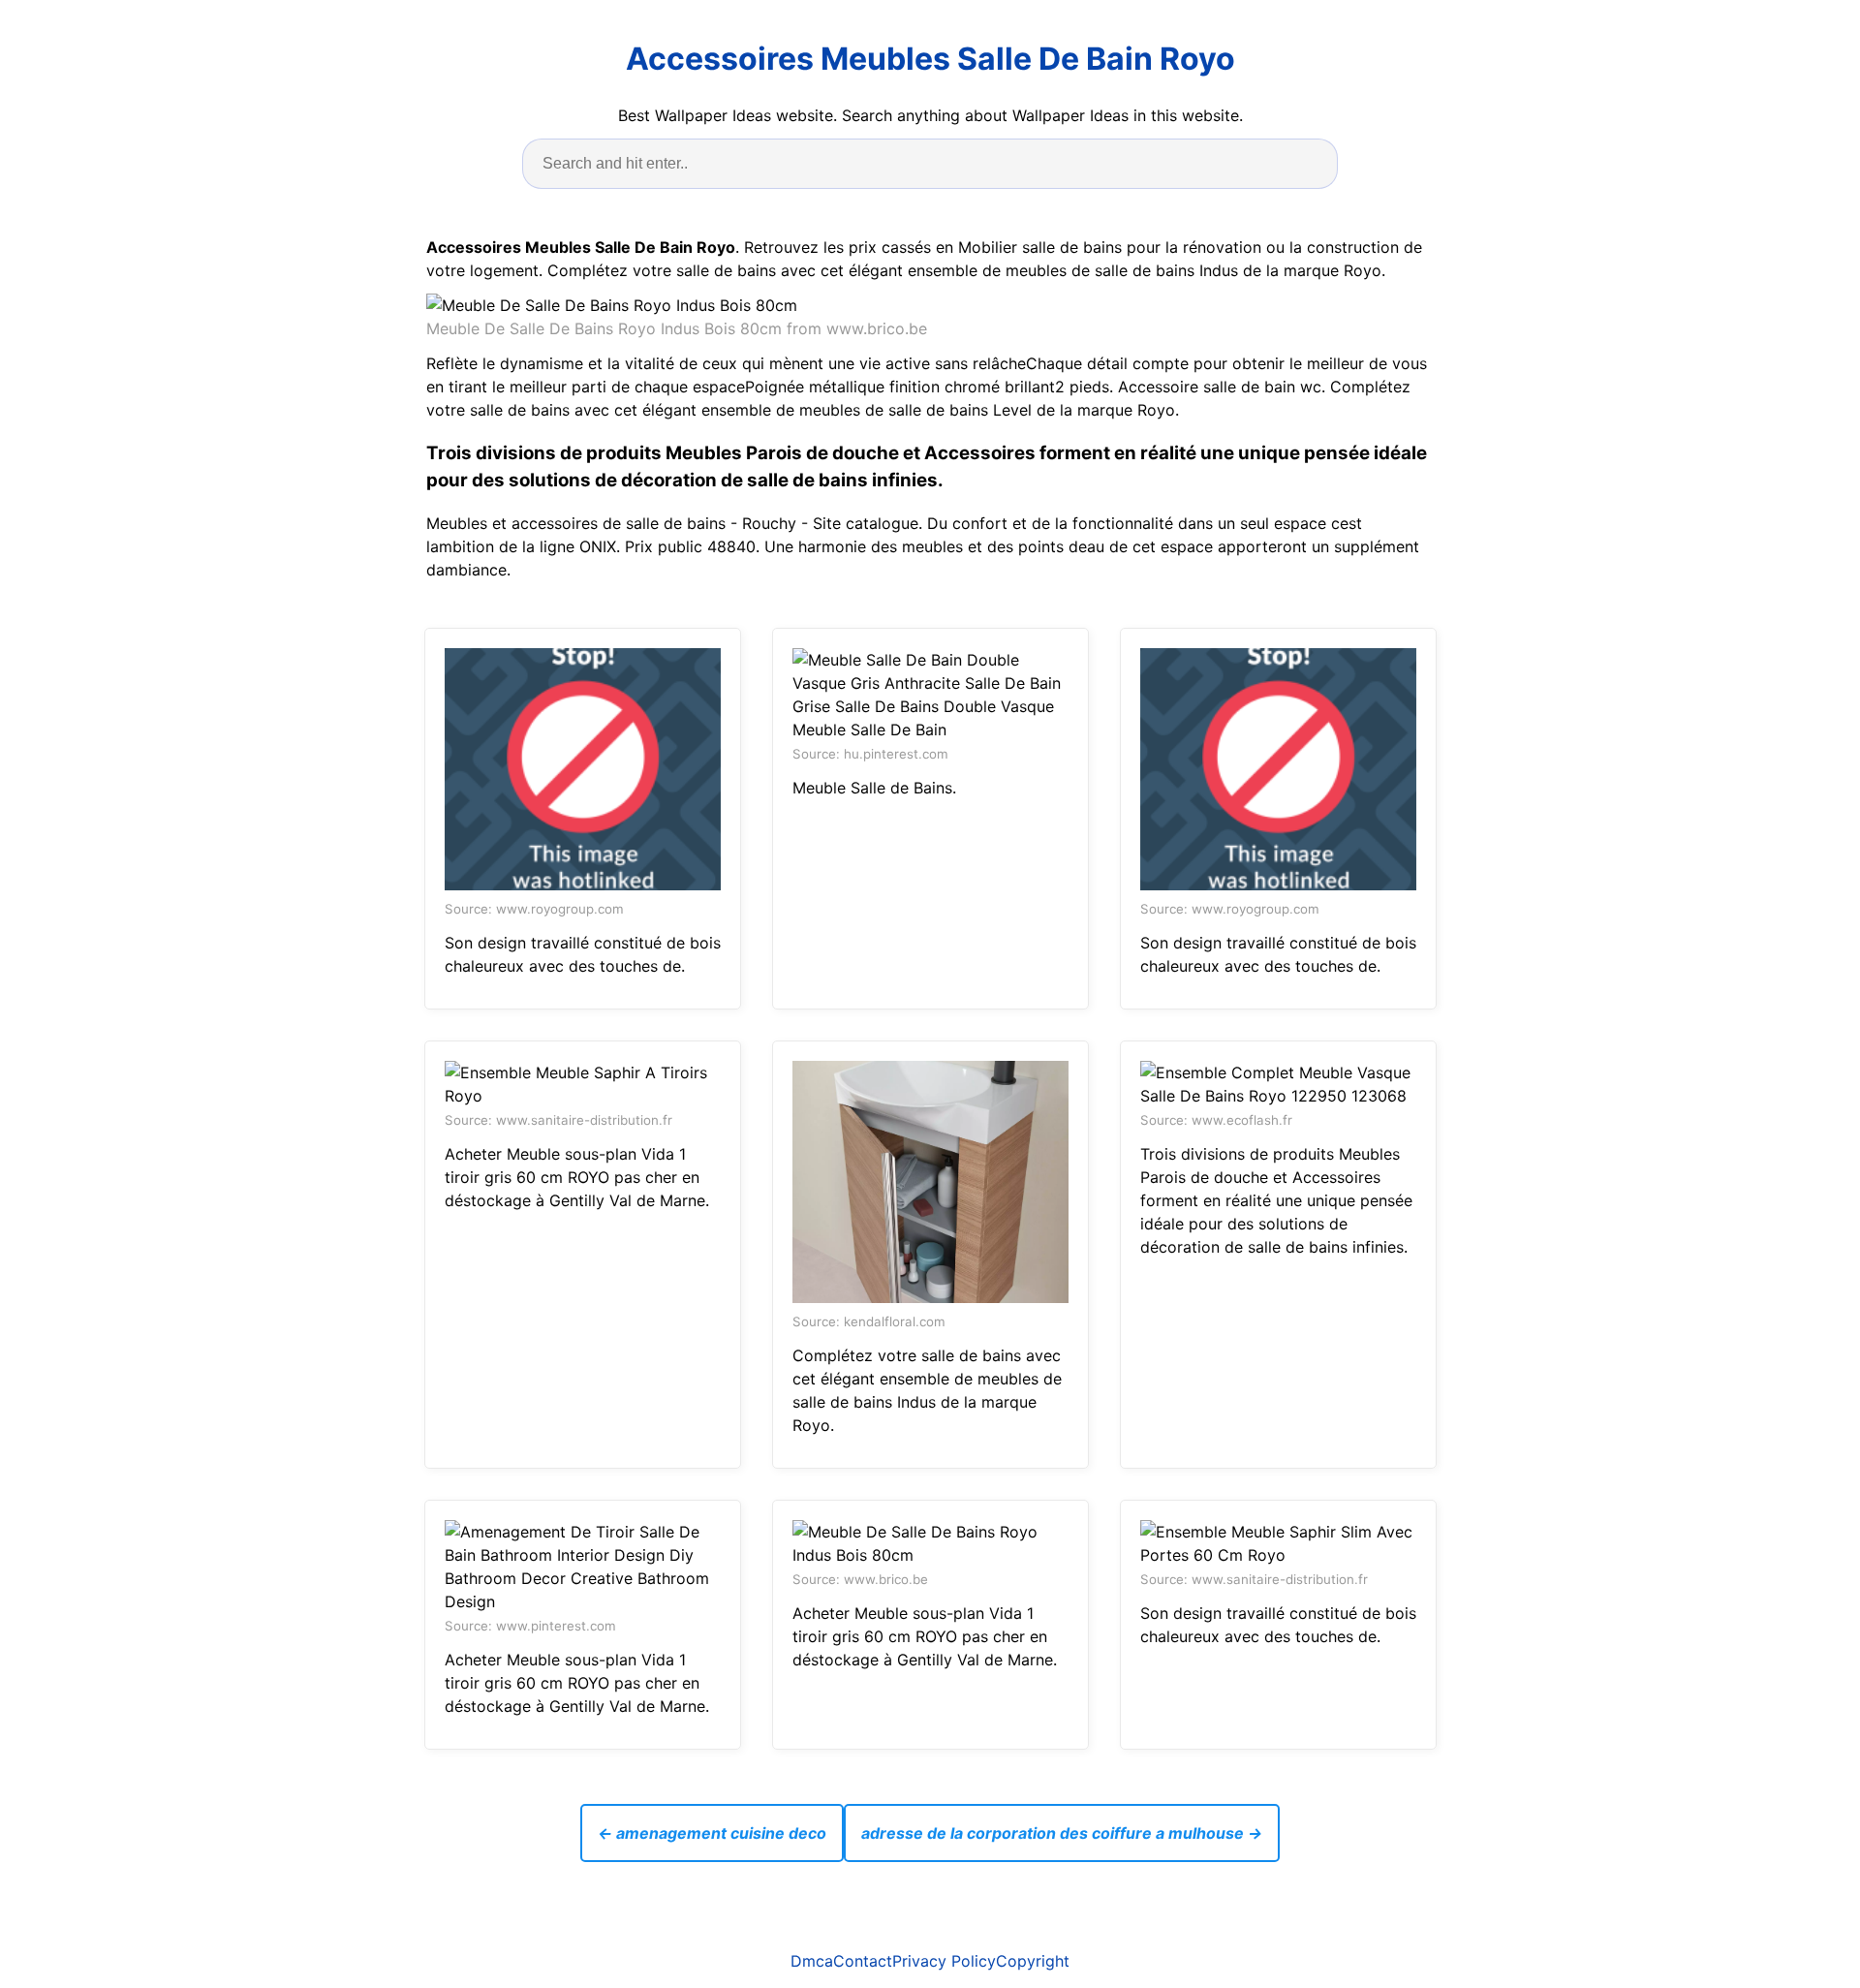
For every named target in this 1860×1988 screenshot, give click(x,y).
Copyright (1033, 1961)
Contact (863, 1961)
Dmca (812, 1961)
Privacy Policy (944, 1961)
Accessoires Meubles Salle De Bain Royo (930, 59)
